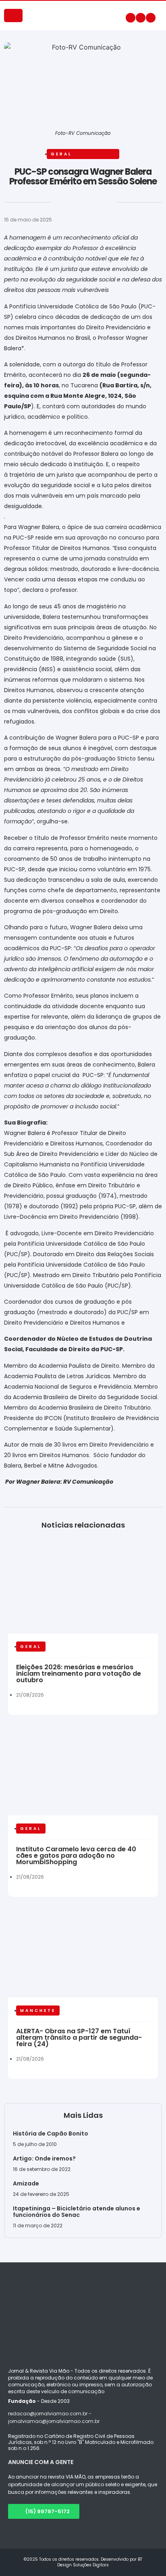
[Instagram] (141, 18)
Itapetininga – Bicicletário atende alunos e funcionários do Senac (77, 2212)
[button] (5, 205)
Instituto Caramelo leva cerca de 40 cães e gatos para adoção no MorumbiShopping (76, 1856)
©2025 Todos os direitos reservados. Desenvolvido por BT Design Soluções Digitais (83, 2562)
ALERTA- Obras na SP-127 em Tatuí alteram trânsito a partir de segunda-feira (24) (79, 2037)
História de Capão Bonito (51, 2134)
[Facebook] (131, 18)
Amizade (26, 2183)
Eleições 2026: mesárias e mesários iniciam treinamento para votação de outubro (79, 1674)
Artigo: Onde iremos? (45, 2158)
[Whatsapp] (151, 18)
